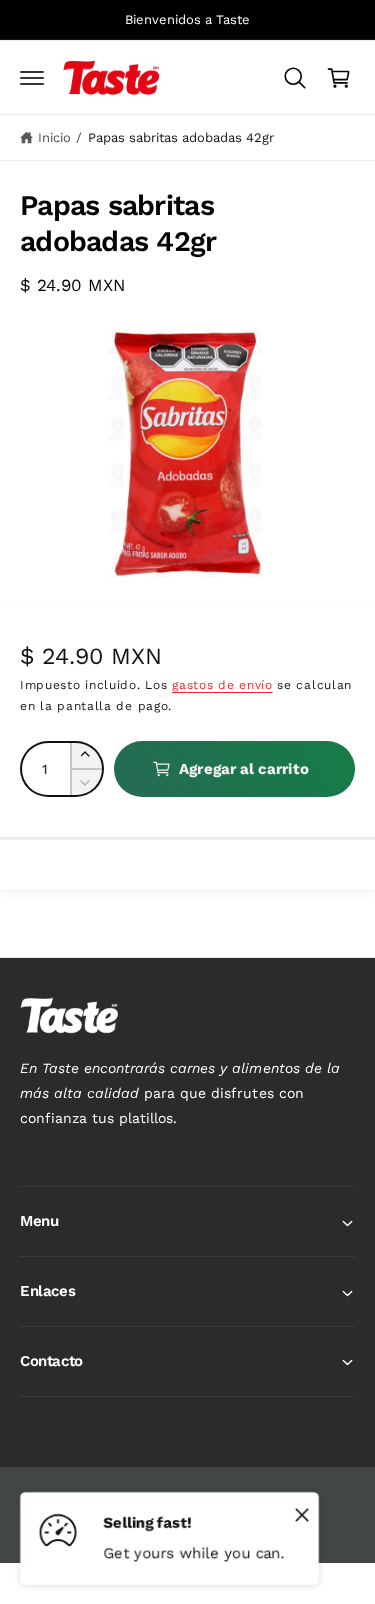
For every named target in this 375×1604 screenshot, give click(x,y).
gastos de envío (222, 685)
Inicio (54, 137)
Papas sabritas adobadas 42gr (181, 137)
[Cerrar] (302, 1514)
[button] (32, 78)
